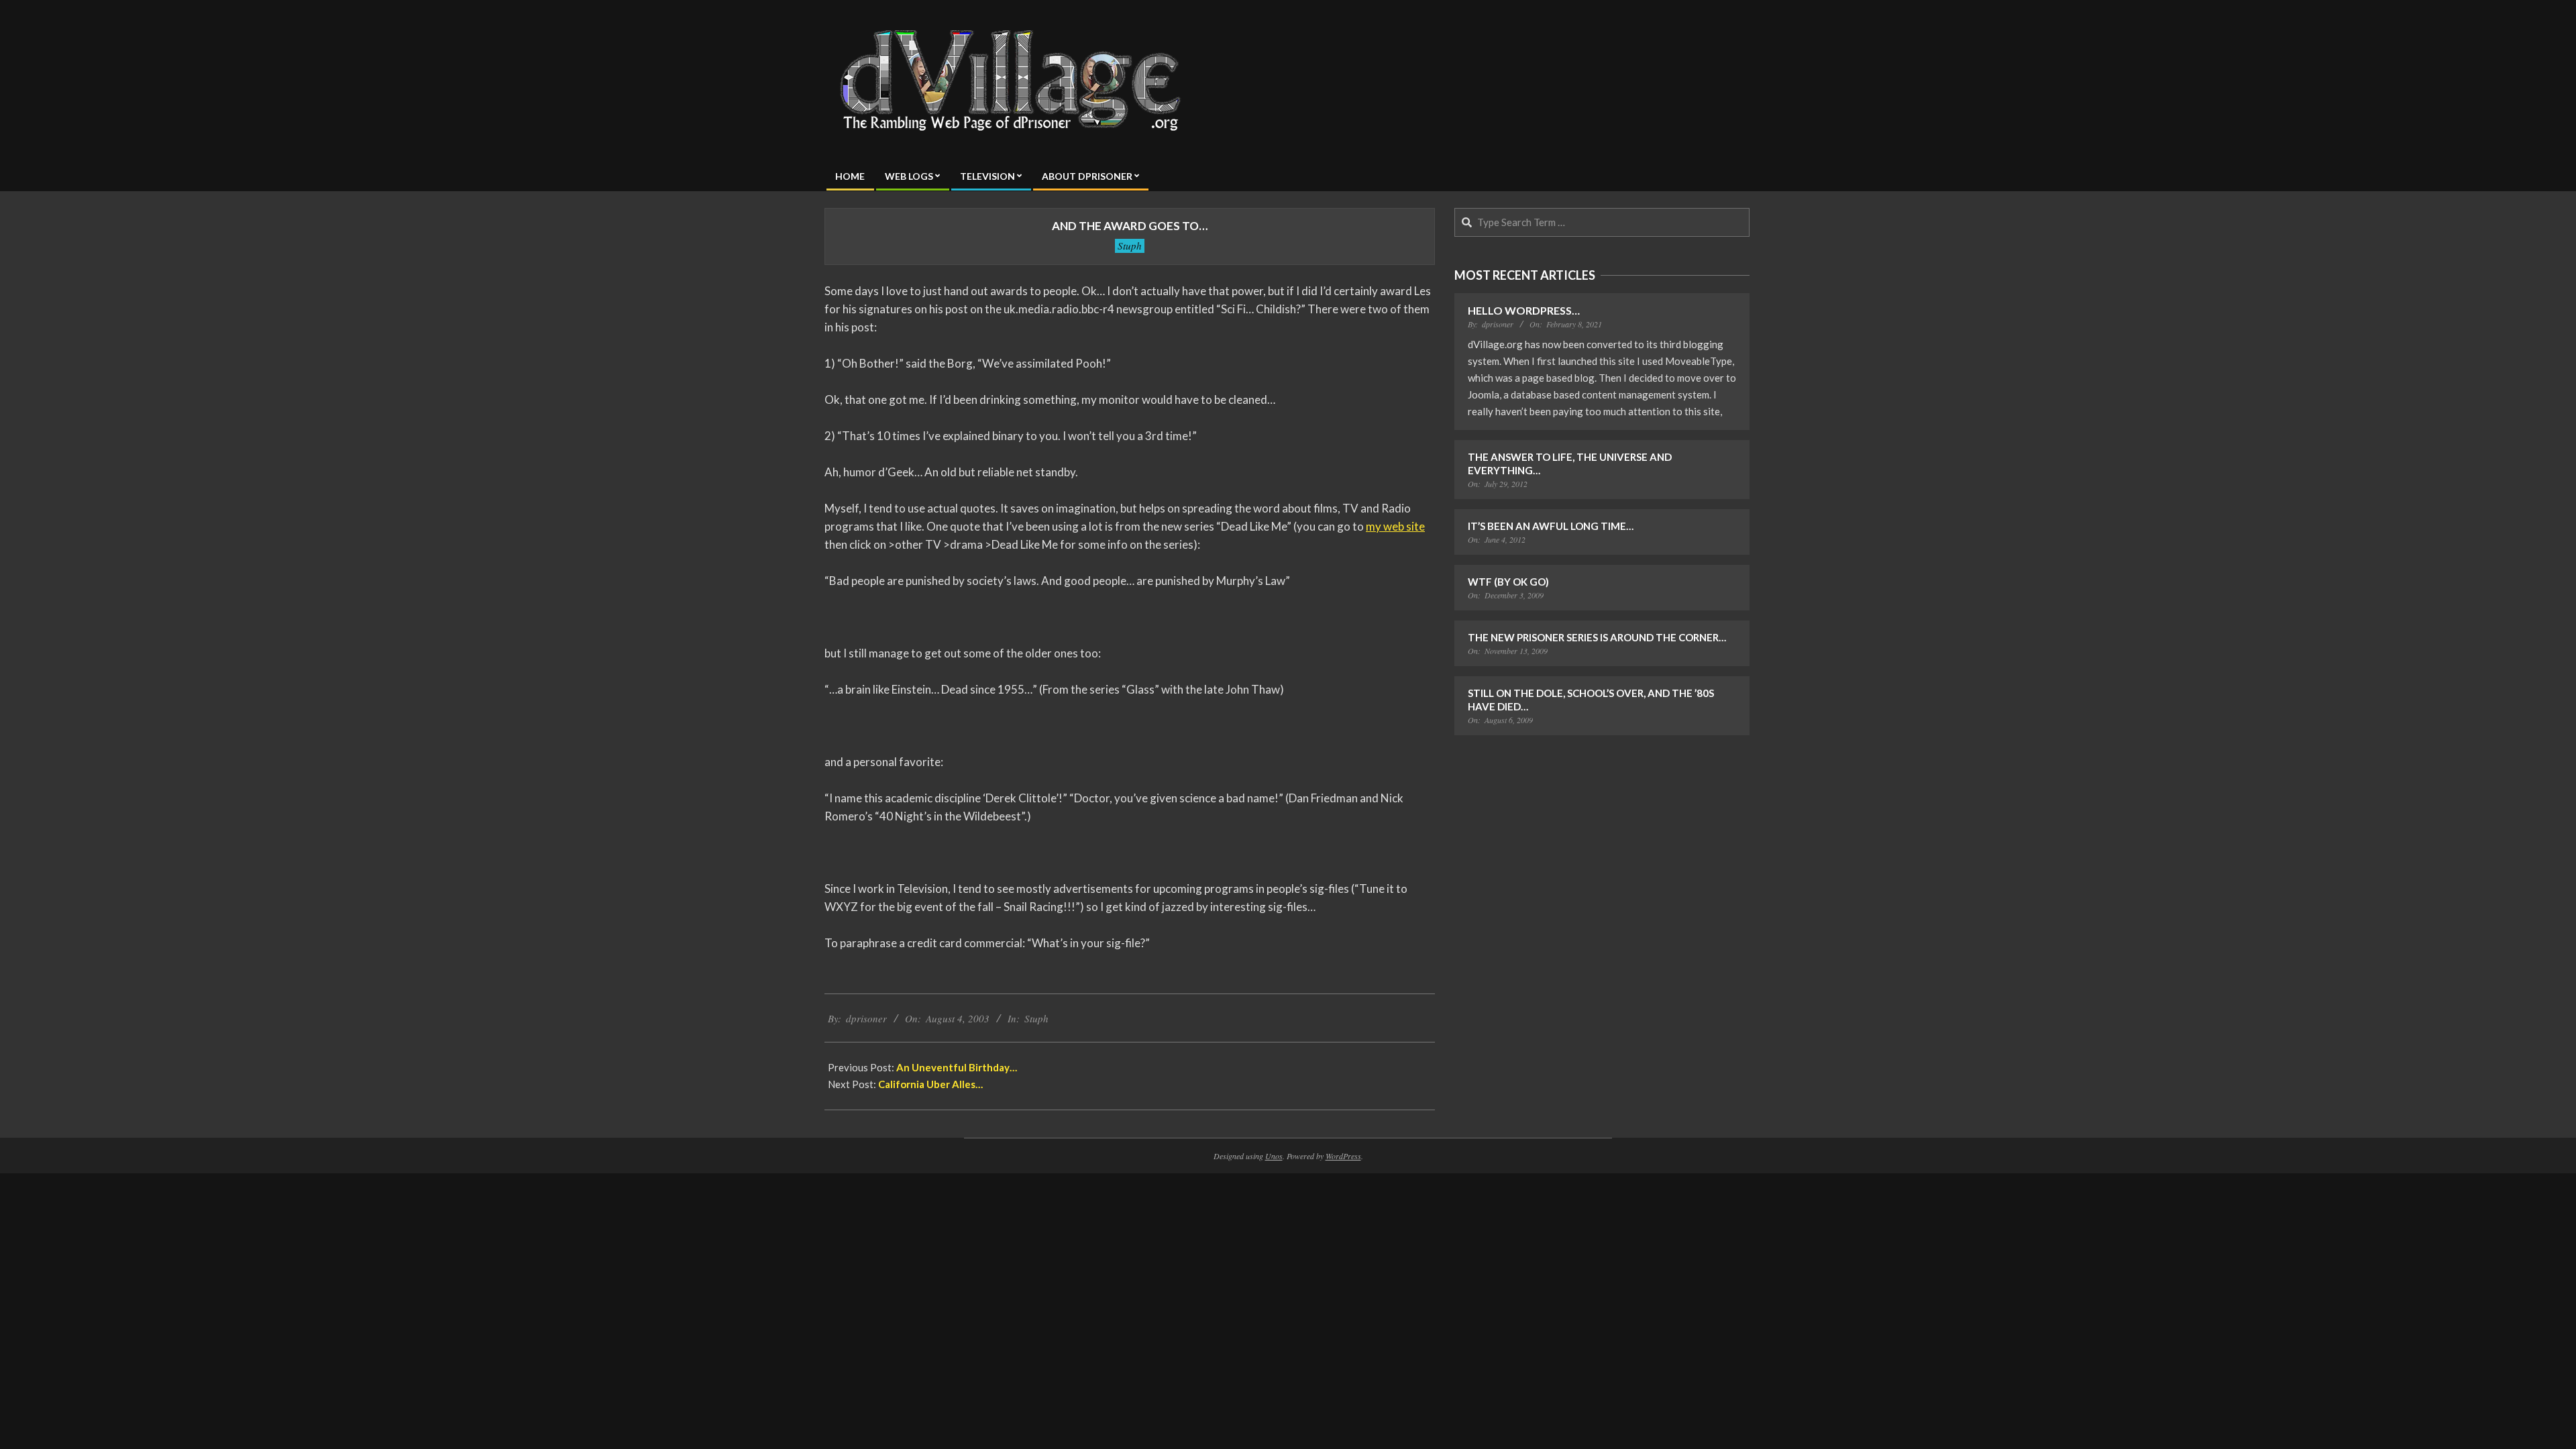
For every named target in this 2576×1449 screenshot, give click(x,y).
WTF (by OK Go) (1508, 582)
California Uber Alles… (930, 1084)
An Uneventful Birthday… (957, 1067)
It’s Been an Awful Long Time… (1551, 526)
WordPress (1343, 1156)
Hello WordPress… (1524, 310)
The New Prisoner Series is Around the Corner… (1597, 637)
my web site (1395, 526)
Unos (1274, 1156)
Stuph (1130, 246)
